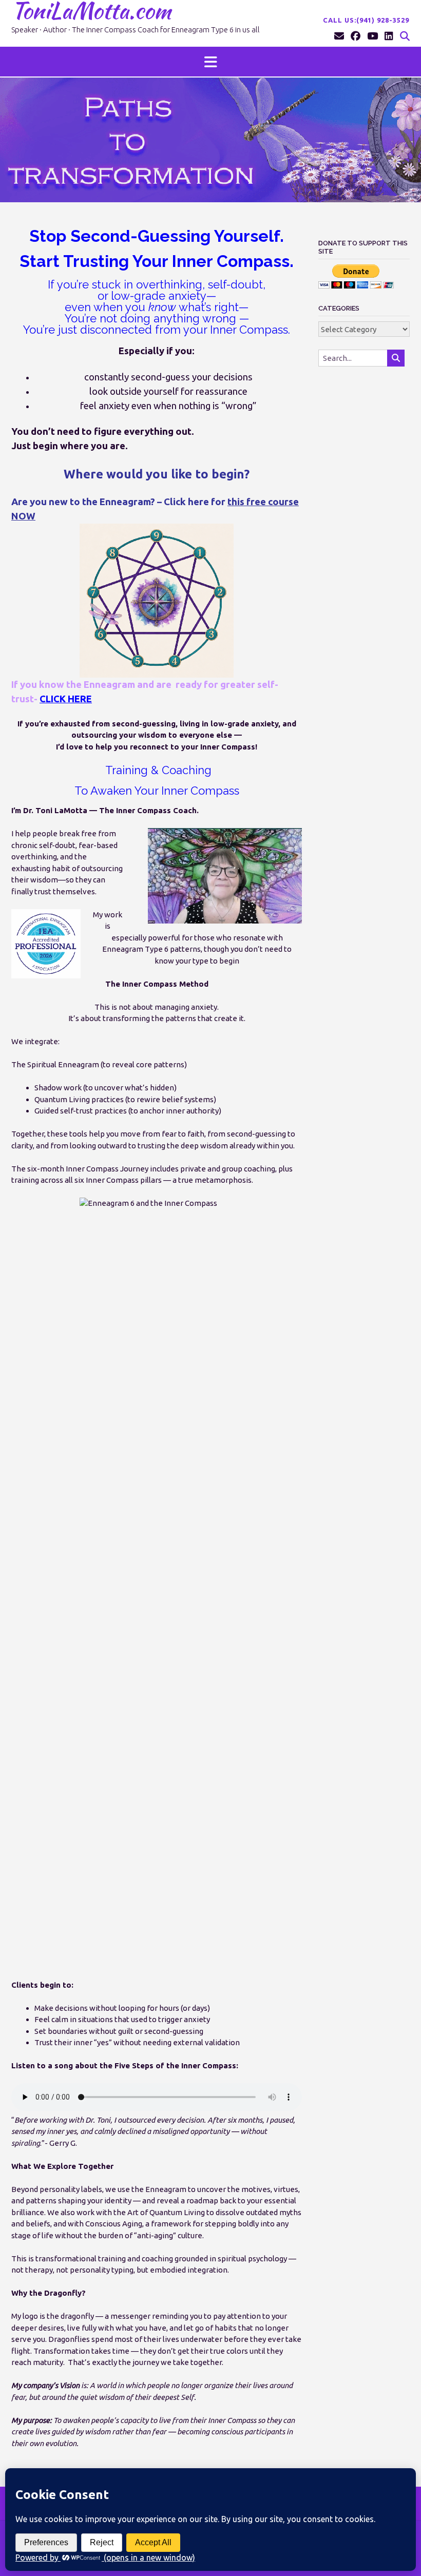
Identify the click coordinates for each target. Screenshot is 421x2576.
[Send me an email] (339, 36)
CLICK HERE (66, 699)
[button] (210, 62)
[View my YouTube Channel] (372, 36)
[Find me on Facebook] (356, 36)
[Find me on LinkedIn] (389, 36)
